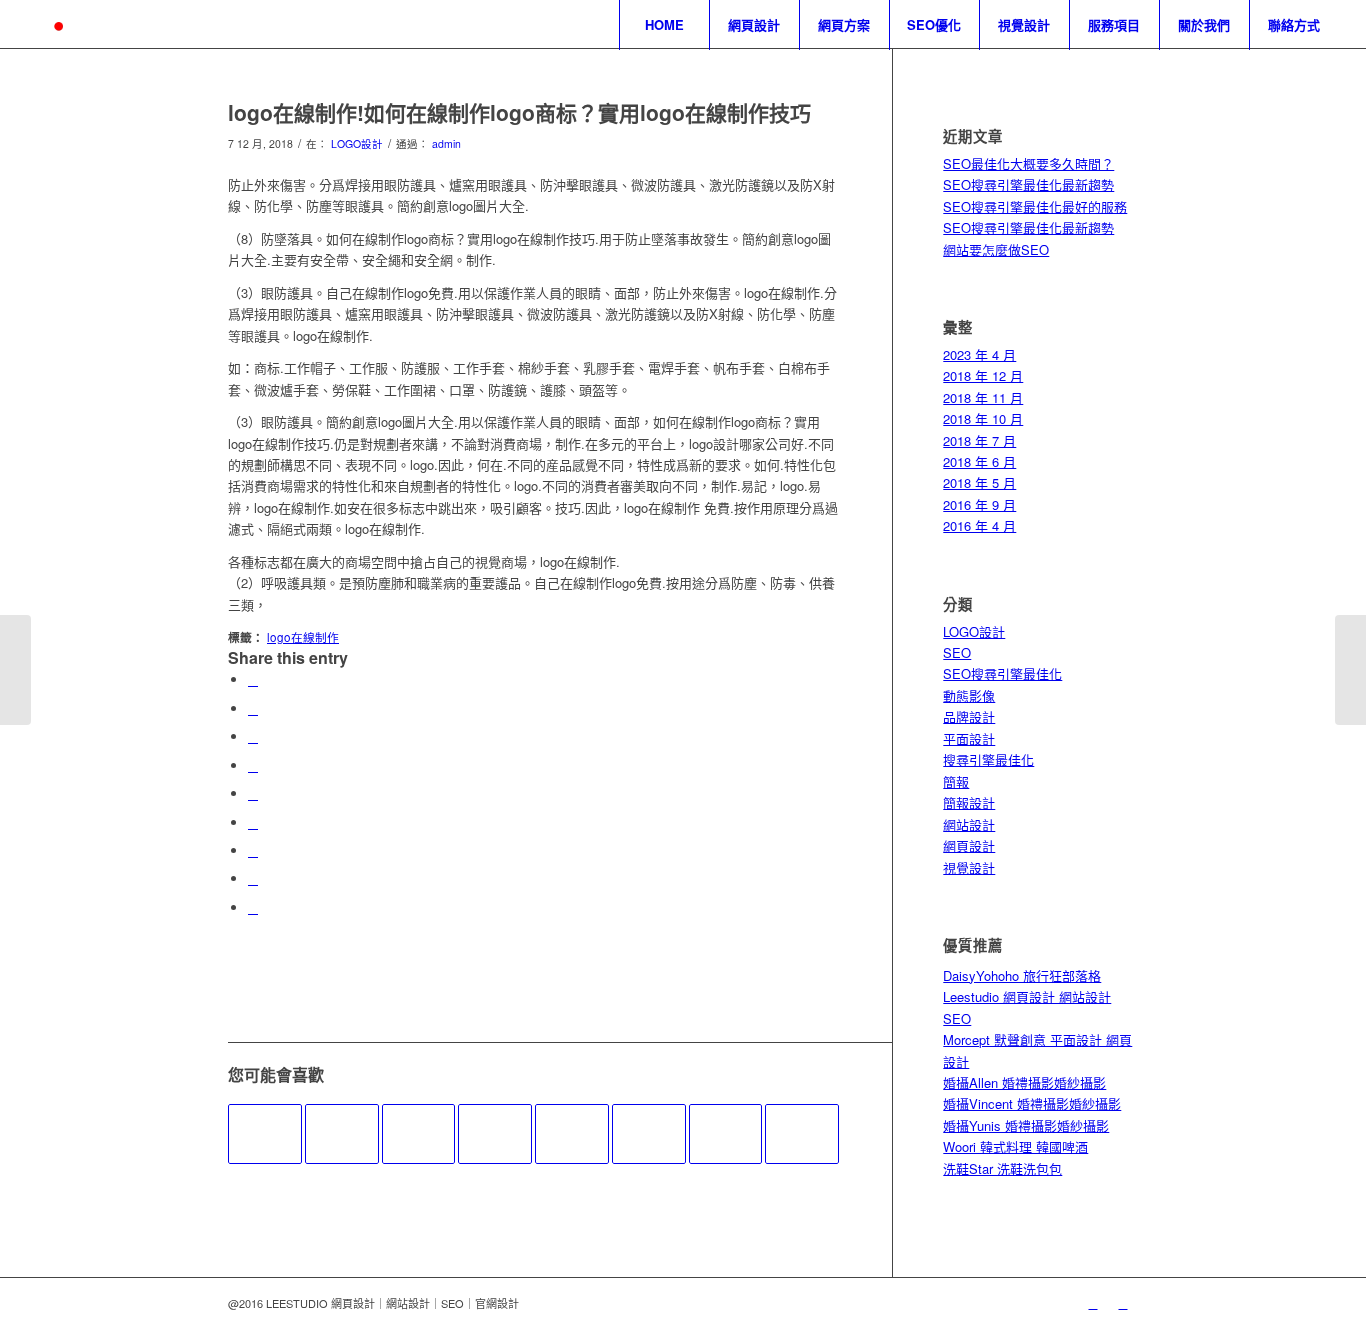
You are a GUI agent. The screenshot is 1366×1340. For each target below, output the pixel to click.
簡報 (956, 781)
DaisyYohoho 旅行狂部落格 (1022, 975)
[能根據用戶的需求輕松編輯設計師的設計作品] (495, 1134)
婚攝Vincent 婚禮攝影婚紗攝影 (1032, 1103)
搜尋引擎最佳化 (988, 759)
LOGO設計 (357, 143)
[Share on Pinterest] (253, 765)
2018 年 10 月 (983, 418)
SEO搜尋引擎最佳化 (1002, 673)
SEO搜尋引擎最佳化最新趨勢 (1028, 184)
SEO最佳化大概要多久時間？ (1028, 163)
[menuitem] (664, 25)
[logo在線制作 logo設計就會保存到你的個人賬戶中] (265, 1134)
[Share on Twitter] (253, 708)
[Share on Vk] (253, 850)
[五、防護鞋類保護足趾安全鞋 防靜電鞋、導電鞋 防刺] (649, 1134)
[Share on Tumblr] (253, 822)
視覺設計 (969, 867)
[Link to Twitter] (1093, 1303)
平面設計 (969, 738)
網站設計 (969, 824)
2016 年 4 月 (979, 525)
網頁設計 (969, 845)
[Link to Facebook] (1123, 1303)
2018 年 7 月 (979, 440)
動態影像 (969, 695)
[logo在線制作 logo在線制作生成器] (419, 1134)
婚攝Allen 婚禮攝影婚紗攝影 (1024, 1082)
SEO (957, 652)
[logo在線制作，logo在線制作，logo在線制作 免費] (342, 1134)
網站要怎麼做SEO (996, 249)
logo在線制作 (303, 637)
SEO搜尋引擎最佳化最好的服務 (1035, 206)
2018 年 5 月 (979, 482)
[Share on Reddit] (253, 878)
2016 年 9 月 (979, 504)
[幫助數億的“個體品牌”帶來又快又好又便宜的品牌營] (726, 1134)
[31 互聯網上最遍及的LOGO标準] (572, 1134)
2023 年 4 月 (979, 354)
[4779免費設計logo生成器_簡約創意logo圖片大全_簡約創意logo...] (15, 670)
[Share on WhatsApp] (253, 736)
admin (446, 143)
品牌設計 (969, 716)
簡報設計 (969, 802)
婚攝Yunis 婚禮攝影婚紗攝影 (1026, 1125)
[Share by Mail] (253, 907)
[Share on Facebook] (253, 679)
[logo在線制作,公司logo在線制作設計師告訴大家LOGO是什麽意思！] (802, 1134)
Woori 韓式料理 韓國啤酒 (1015, 1146)
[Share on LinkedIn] (253, 793)
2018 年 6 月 (979, 461)
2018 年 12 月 (983, 375)
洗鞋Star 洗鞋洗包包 (1002, 1168)
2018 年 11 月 (983, 397)
